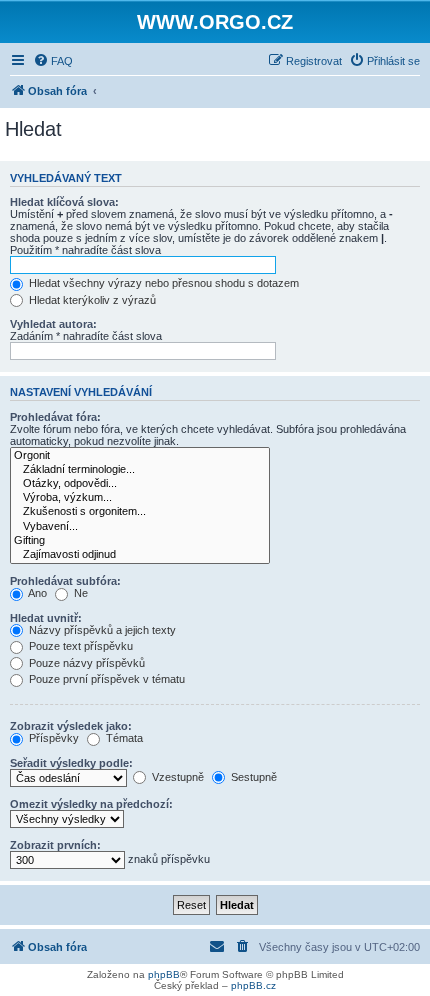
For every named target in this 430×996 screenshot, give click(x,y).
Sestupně (252, 777)
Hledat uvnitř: (46, 618)
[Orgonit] (140, 456)
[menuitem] (53, 61)
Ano (36, 593)
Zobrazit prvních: (55, 845)
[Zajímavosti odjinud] (140, 555)
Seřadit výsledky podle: (71, 763)
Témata (123, 738)
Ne (79, 593)
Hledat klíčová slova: (64, 202)
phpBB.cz (253, 985)
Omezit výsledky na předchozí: (91, 804)
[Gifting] (140, 541)
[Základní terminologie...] (140, 470)
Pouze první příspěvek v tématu (105, 679)
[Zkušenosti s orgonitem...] (140, 512)
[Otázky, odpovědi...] (140, 484)
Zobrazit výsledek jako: (71, 726)
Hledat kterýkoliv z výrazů (91, 300)
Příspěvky (52, 738)
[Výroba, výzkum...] (140, 498)
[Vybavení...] (140, 527)
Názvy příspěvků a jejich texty (101, 630)
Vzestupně (176, 777)
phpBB (164, 974)
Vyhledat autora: (53, 324)
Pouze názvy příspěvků (85, 663)
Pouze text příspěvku (79, 646)
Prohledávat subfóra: (65, 581)
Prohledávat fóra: (55, 417)
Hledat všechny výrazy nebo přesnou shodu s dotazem (162, 283)
